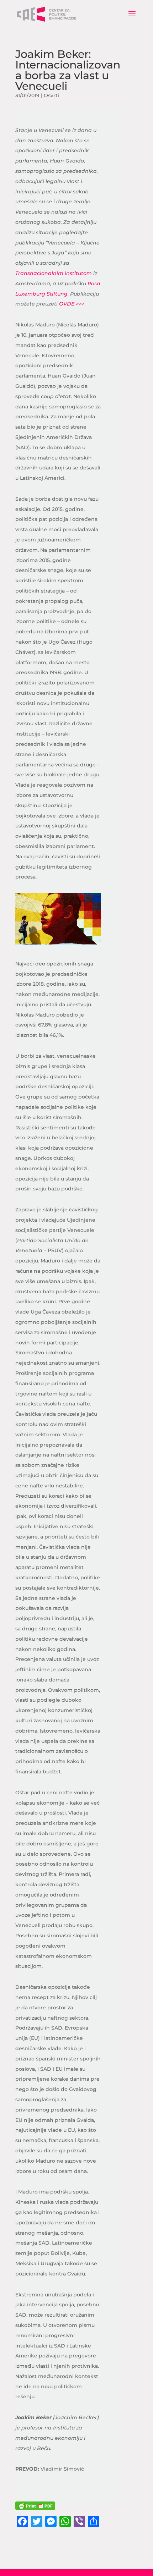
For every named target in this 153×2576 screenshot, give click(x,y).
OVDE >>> (72, 304)
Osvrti (51, 95)
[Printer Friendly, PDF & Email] (35, 2506)
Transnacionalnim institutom (54, 273)
